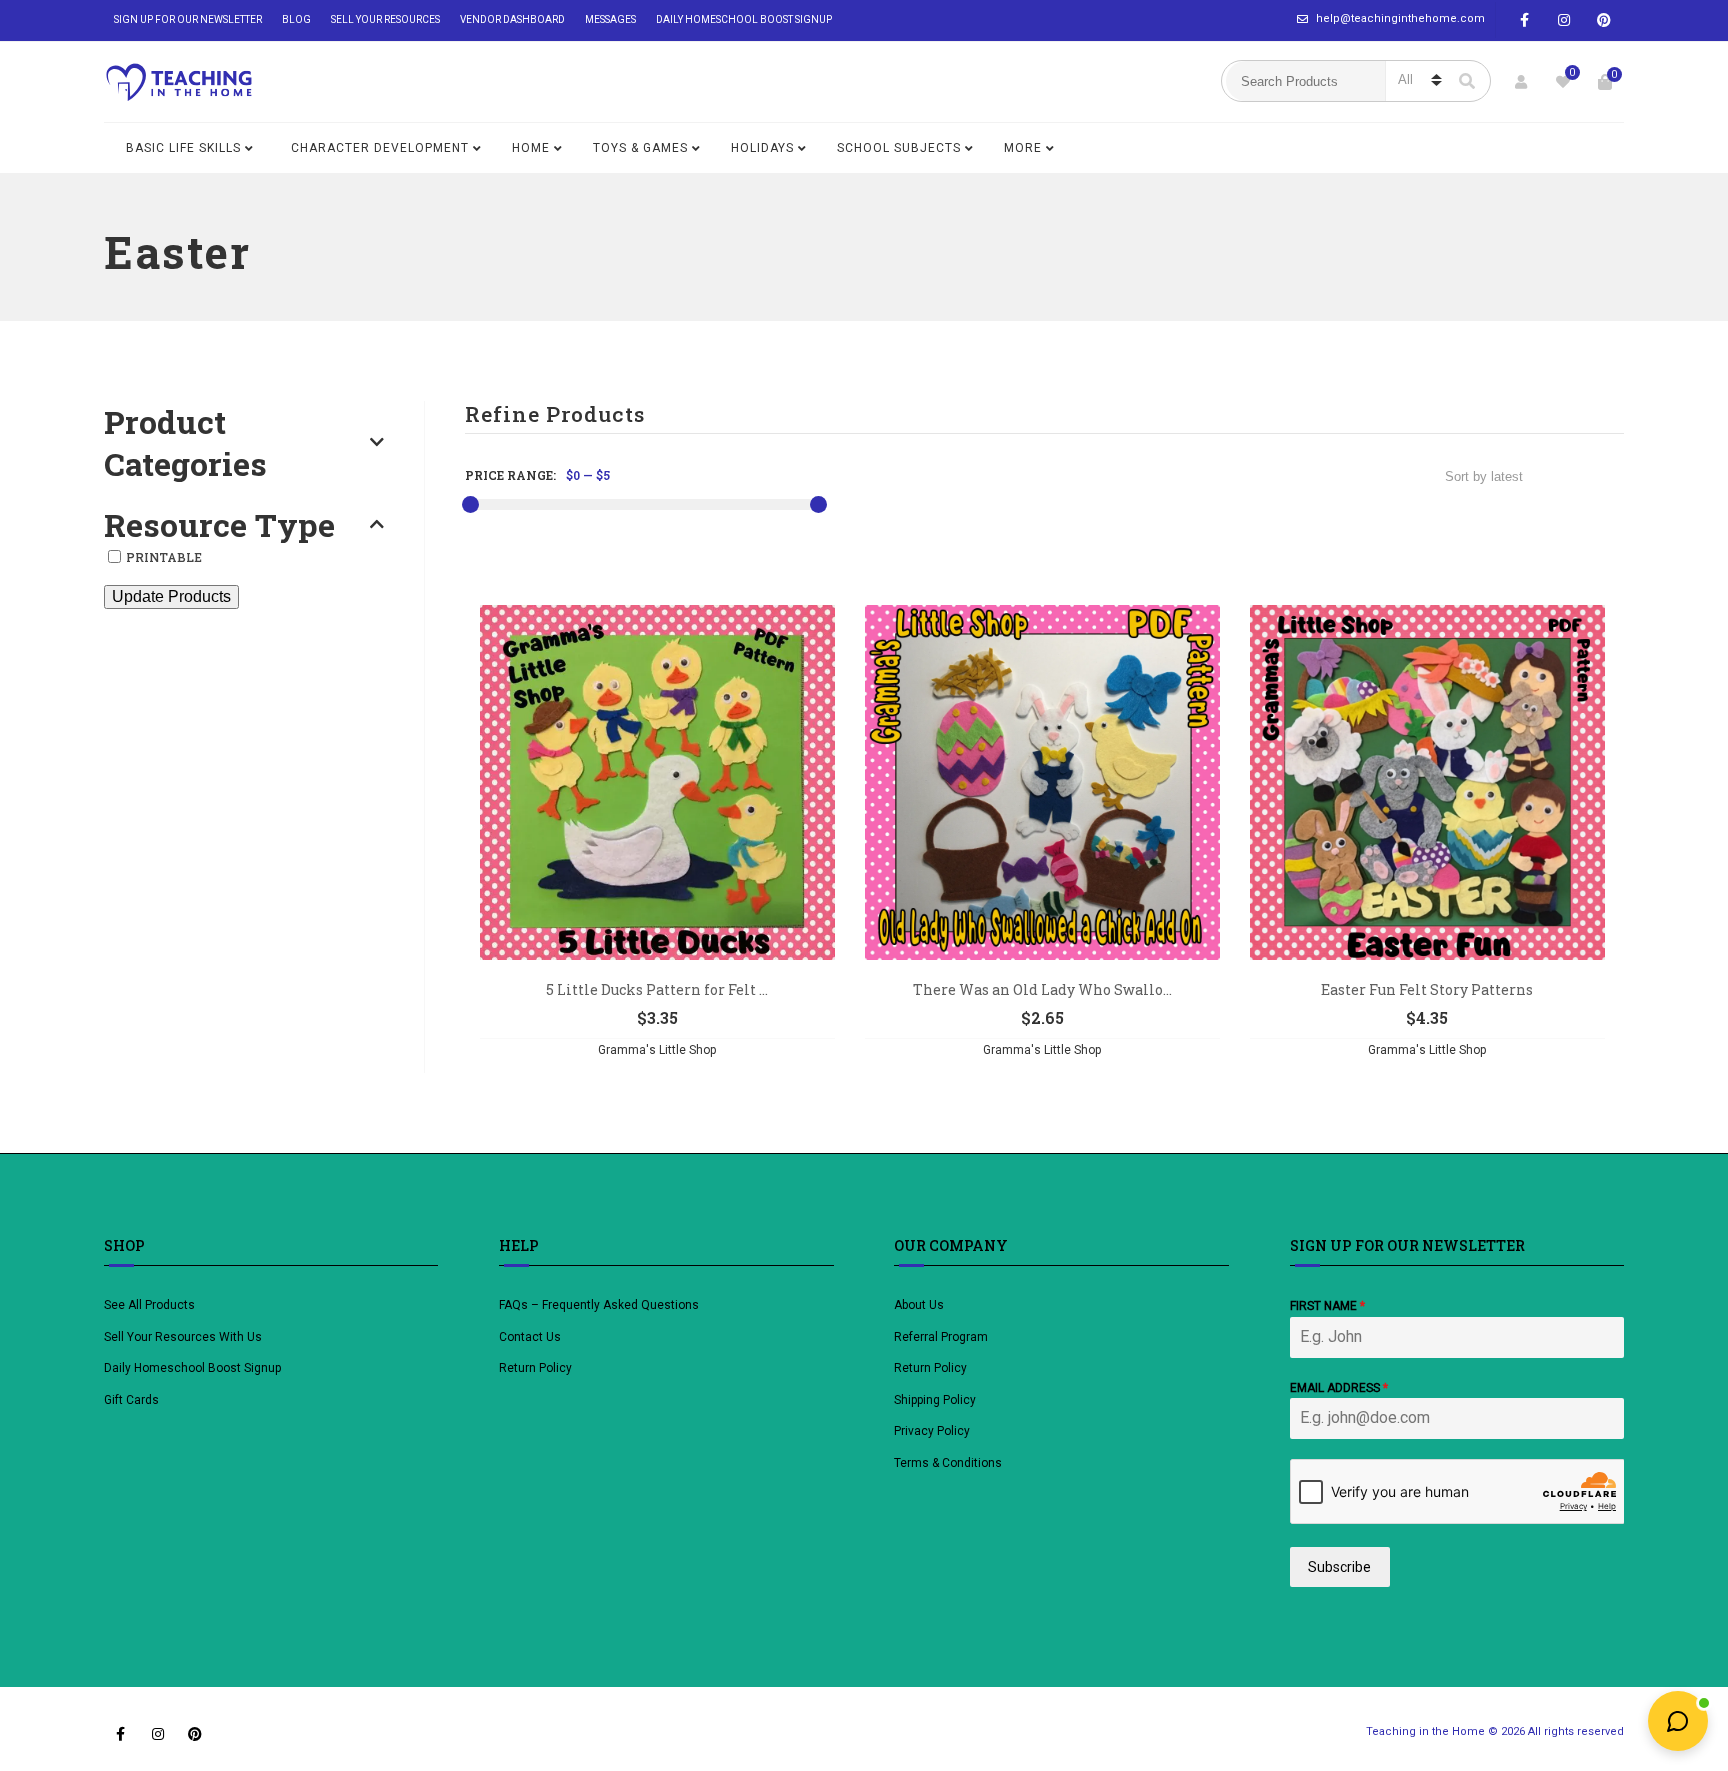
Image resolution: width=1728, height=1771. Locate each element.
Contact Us (530, 1337)
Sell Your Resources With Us (184, 1337)
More (1023, 148)
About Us (919, 1305)
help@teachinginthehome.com (1400, 18)
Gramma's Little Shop (657, 1050)
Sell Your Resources (385, 19)
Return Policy (535, 1368)
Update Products (171, 596)
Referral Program (941, 1337)
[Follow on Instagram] (1564, 20)
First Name (1327, 1306)
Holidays (762, 148)
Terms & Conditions (948, 1463)
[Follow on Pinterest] (1604, 20)
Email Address (1339, 1388)
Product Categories (185, 442)
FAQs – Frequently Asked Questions (599, 1305)
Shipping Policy (935, 1400)
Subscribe (1339, 1567)
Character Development (380, 148)
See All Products (149, 1305)
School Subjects (899, 148)
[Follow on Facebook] (1524, 20)
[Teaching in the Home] (179, 82)
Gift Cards (131, 1400)
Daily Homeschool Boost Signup (744, 19)
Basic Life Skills (183, 148)
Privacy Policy (932, 1431)
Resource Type (219, 525)
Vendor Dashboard (512, 19)
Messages (610, 19)
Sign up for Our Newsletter (188, 19)
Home (531, 148)
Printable (164, 557)
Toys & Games (640, 148)
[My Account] (1521, 82)
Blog (296, 19)
